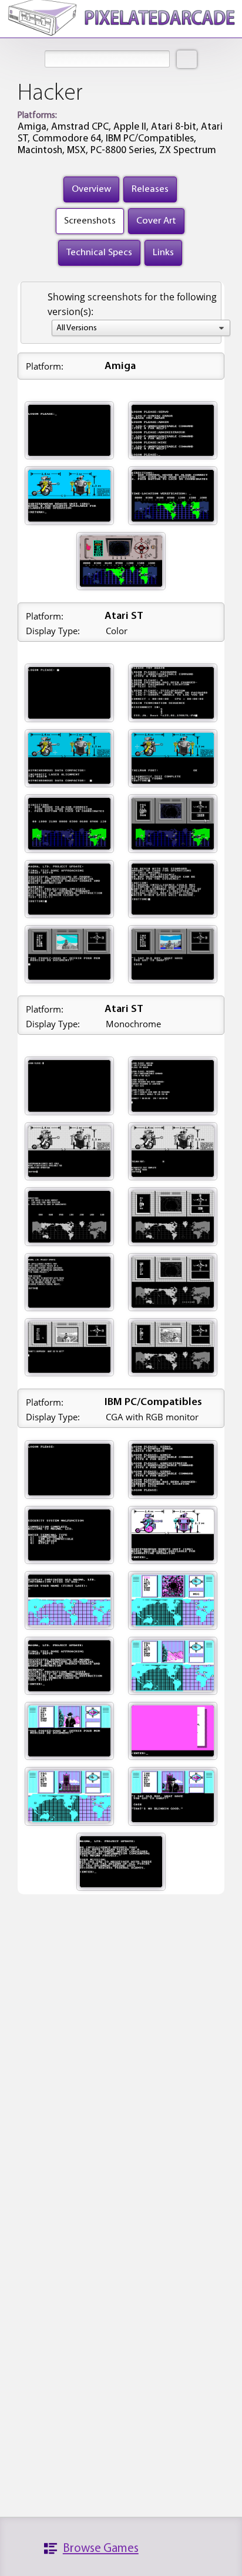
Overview (91, 189)
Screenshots (90, 221)
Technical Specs (99, 253)
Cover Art (156, 221)
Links (163, 253)
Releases (150, 189)
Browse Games (101, 2549)
